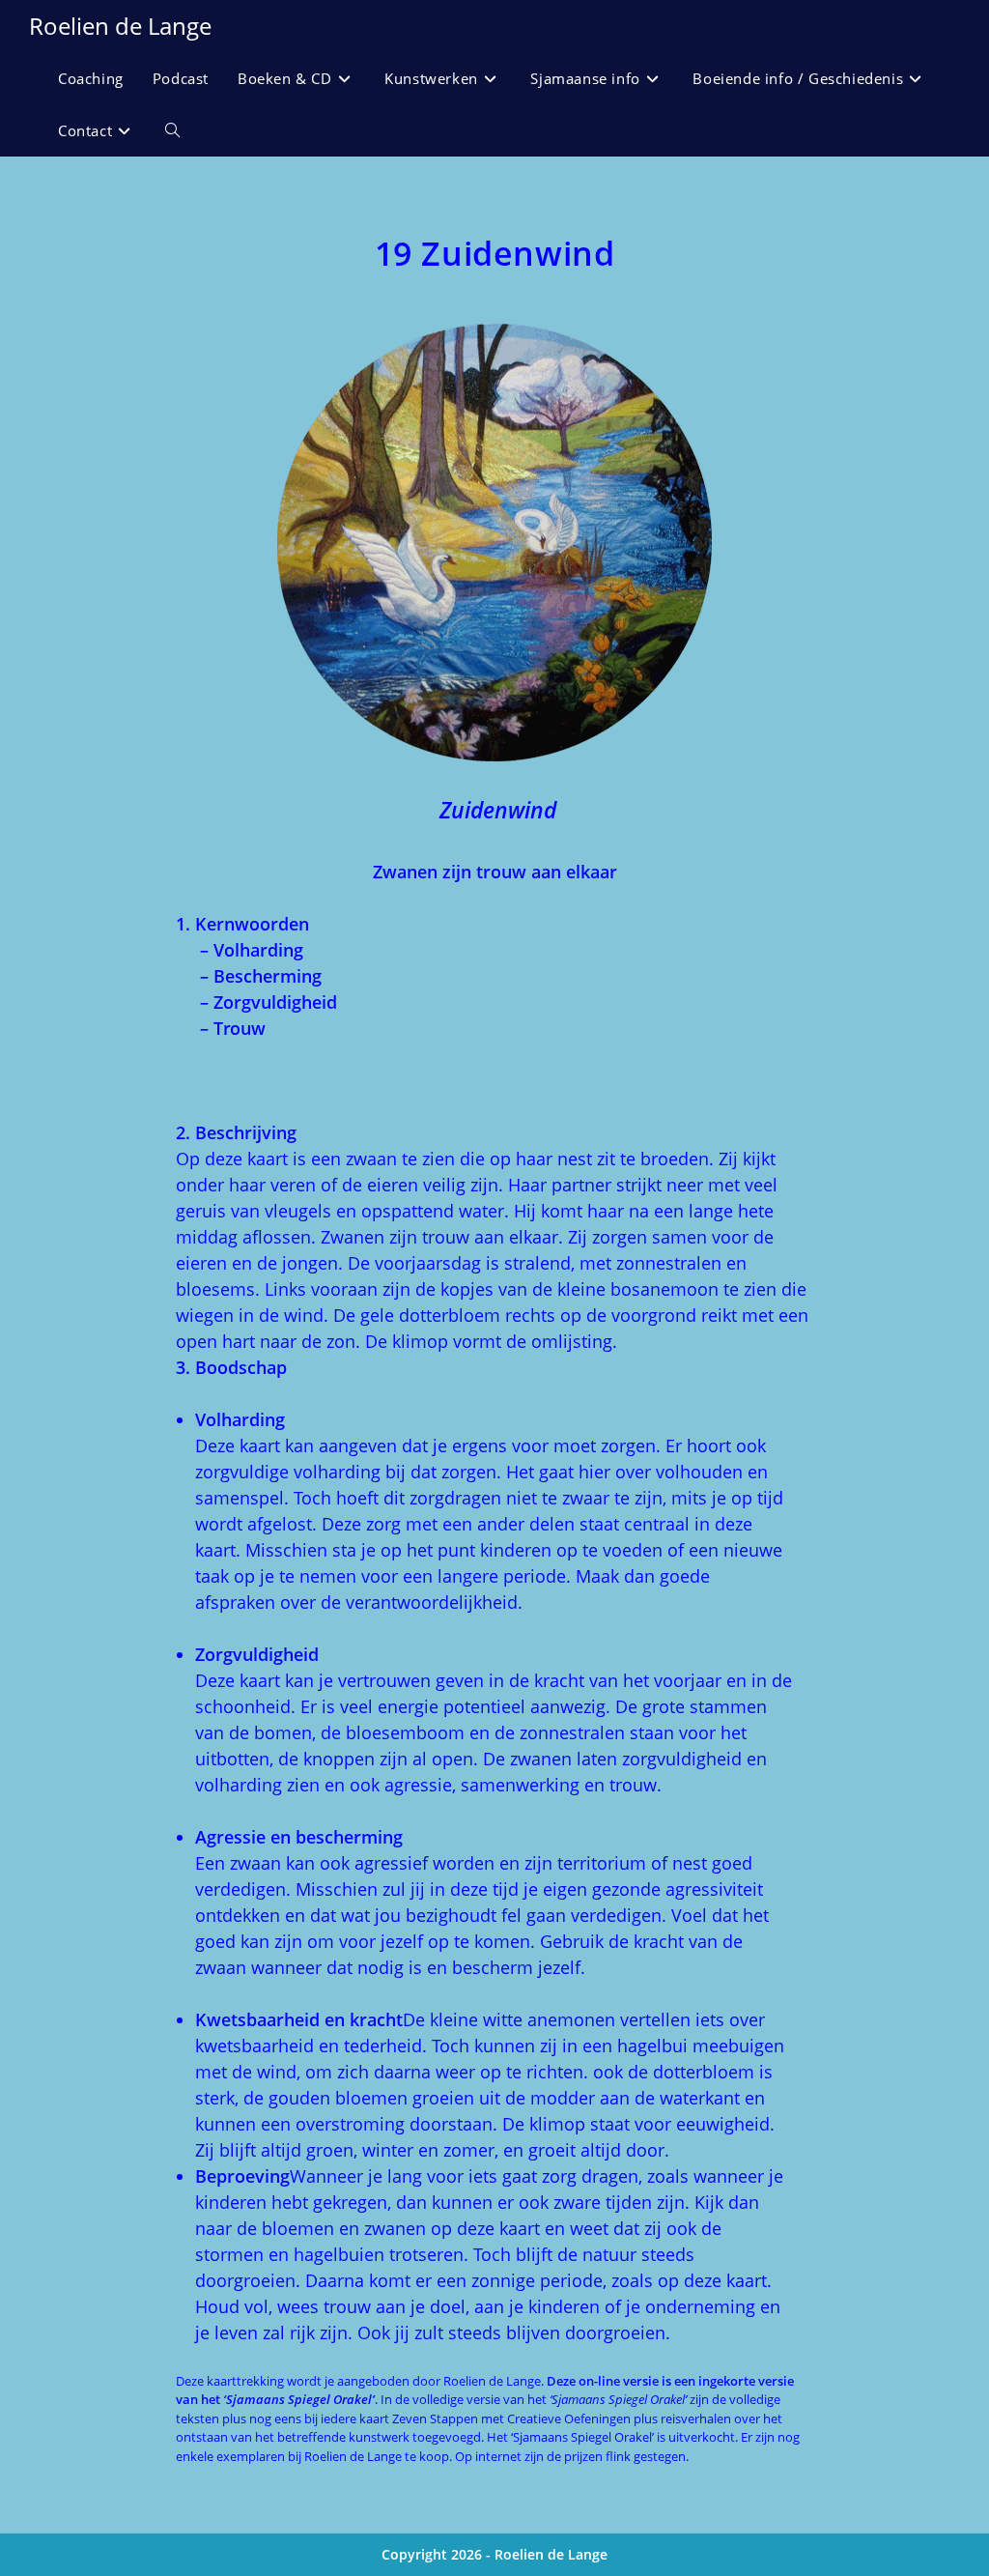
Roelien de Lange (120, 26)
